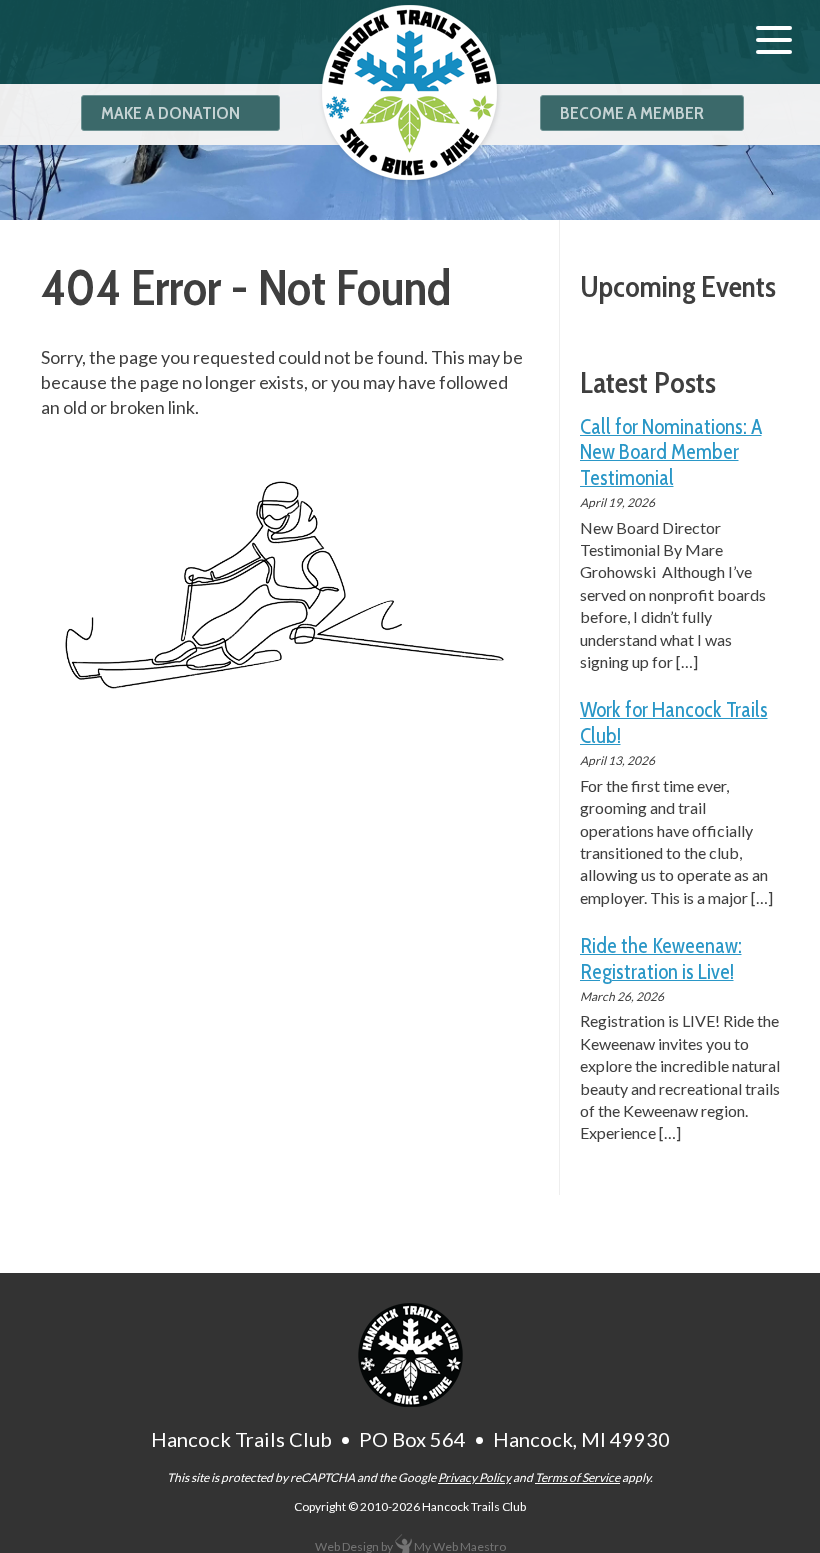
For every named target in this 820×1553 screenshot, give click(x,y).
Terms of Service (577, 1477)
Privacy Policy (474, 1477)
